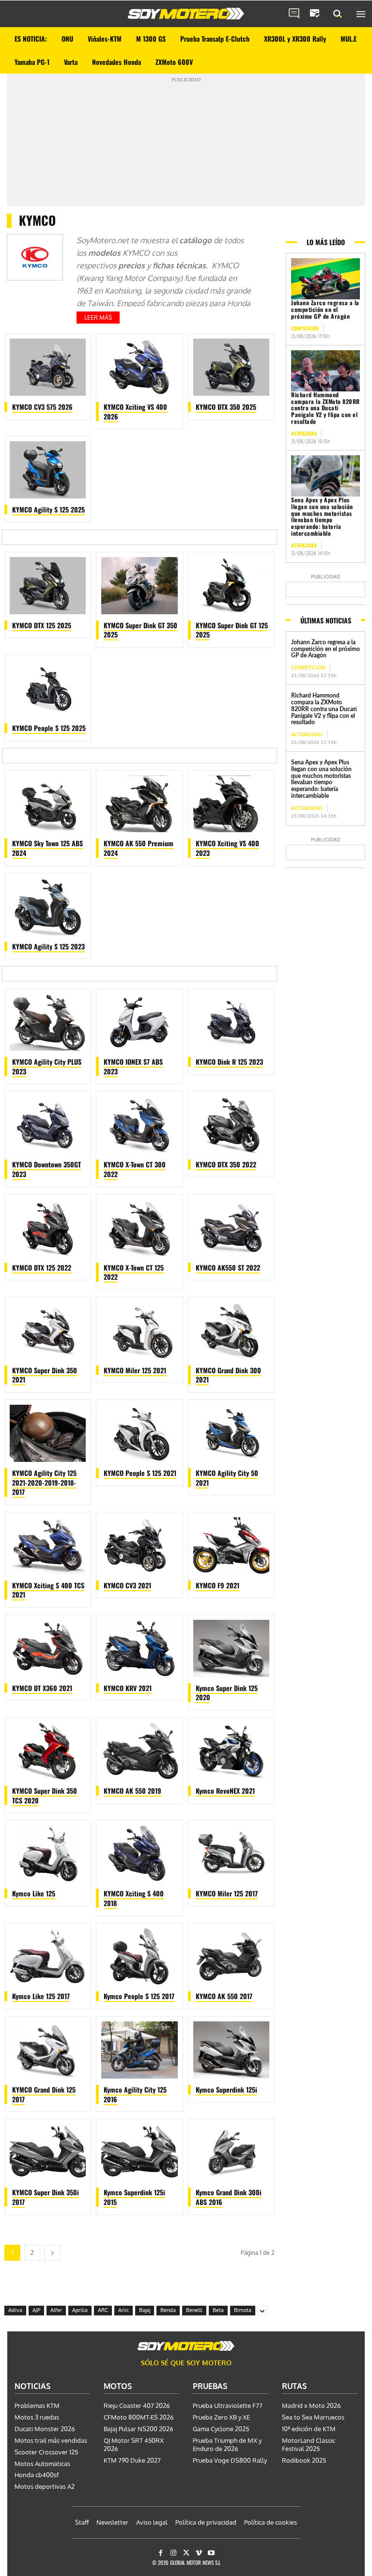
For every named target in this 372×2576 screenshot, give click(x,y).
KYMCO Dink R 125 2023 (229, 1062)
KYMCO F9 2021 (217, 1585)
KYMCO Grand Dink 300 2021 (228, 1375)
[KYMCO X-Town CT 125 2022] (139, 1228)
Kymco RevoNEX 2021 (225, 1791)
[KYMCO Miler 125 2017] (231, 1854)
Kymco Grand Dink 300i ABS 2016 (229, 2197)
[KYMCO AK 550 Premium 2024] (139, 804)
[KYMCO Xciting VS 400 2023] (231, 804)
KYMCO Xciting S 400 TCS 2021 (48, 1590)
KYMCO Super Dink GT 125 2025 (232, 630)
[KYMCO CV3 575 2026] (48, 367)
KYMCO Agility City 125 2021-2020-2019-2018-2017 (44, 1482)
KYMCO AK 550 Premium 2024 (139, 848)
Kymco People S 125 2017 (139, 1996)
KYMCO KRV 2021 (128, 1688)
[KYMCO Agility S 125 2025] (48, 470)
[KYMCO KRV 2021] (139, 1648)
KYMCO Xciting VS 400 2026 (135, 411)
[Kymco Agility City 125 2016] (139, 2050)
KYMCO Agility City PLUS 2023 (47, 1066)
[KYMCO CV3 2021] (139, 1546)
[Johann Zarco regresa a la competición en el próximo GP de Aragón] (325, 279)
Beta (218, 2310)
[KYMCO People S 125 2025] (48, 688)
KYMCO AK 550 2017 (224, 1996)
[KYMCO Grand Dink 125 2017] (48, 2050)
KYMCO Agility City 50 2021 (227, 1478)
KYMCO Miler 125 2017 (227, 1893)
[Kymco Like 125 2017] (48, 1956)
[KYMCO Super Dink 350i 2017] (48, 2153)
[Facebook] (161, 2553)
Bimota (243, 2310)
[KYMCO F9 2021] (231, 1546)
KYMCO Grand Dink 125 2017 (44, 2094)
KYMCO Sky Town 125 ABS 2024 (47, 848)
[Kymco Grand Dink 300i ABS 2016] (231, 2153)
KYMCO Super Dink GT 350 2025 (140, 630)
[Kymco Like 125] (48, 1854)
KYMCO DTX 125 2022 (42, 1267)
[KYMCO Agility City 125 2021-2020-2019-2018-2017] (48, 1433)
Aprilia (80, 2310)
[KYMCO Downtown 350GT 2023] (48, 1125)
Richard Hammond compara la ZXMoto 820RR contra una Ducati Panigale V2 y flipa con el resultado (325, 408)
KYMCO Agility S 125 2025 (48, 509)
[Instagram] (173, 2553)
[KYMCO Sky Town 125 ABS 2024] (48, 804)
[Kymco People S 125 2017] (139, 1956)
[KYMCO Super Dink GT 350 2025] (139, 586)
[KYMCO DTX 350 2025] (231, 367)
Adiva (15, 2310)
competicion (305, 328)
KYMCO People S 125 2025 (49, 728)
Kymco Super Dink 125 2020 (227, 1693)
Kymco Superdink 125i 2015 (134, 2197)
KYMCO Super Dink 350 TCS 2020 (45, 1795)
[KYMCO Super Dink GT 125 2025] (231, 586)
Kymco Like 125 (34, 1893)
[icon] (294, 14)
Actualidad (304, 433)
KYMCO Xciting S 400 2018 (134, 1898)
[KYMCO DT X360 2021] (48, 1648)
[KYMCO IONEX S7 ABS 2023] (139, 1022)
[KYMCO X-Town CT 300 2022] (139, 1125)
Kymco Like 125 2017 (41, 1996)
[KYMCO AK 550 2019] (139, 1751)
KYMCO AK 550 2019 (132, 1791)
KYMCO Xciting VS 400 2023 (227, 848)
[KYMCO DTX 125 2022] (48, 1228)
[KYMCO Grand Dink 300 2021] (231, 1331)
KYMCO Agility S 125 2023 (48, 946)
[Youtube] (211, 2553)
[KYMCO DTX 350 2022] (231, 1125)
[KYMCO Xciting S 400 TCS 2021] (48, 1546)
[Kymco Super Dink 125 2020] (231, 1648)
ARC (103, 2310)
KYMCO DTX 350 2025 (226, 407)
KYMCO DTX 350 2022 (226, 1164)
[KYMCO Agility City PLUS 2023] (48, 1022)
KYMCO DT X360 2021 (42, 1688)
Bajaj (145, 2310)
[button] (338, 14)
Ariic (124, 2310)
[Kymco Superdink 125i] (231, 2050)
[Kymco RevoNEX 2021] (231, 1751)
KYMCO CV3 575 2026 (42, 407)
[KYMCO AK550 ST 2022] (231, 1228)
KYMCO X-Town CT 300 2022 (135, 1169)
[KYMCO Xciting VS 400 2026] (139, 367)
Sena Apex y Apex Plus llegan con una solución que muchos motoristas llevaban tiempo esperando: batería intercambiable (322, 516)
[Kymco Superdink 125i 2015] (139, 2153)
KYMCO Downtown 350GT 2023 (46, 1169)
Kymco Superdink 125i (226, 2089)
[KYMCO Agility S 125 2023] (48, 907)
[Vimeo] (199, 2553)
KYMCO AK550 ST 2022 (228, 1267)
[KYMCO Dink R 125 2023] (231, 1022)
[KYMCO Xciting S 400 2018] (139, 1854)
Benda (168, 2310)
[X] (186, 2553)
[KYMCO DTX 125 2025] (48, 586)
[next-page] (52, 2253)
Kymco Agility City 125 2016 (135, 2094)
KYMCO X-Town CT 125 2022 (134, 1272)
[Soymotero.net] (186, 14)
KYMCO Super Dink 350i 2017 (46, 2197)
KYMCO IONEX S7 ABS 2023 (133, 1066)
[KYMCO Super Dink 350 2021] (48, 1331)
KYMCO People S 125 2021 (140, 1473)
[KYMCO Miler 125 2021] (139, 1331)
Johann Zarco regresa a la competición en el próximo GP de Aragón (325, 309)
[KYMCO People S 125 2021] (139, 1433)
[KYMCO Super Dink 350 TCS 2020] (48, 1751)
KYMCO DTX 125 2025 (42, 625)
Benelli (194, 2310)
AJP (36, 2310)
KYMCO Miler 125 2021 (135, 1370)
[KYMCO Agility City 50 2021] (231, 1433)
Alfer (56, 2310)
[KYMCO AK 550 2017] (231, 1956)
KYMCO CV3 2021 (127, 1585)
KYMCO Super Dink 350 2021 (45, 1375)
